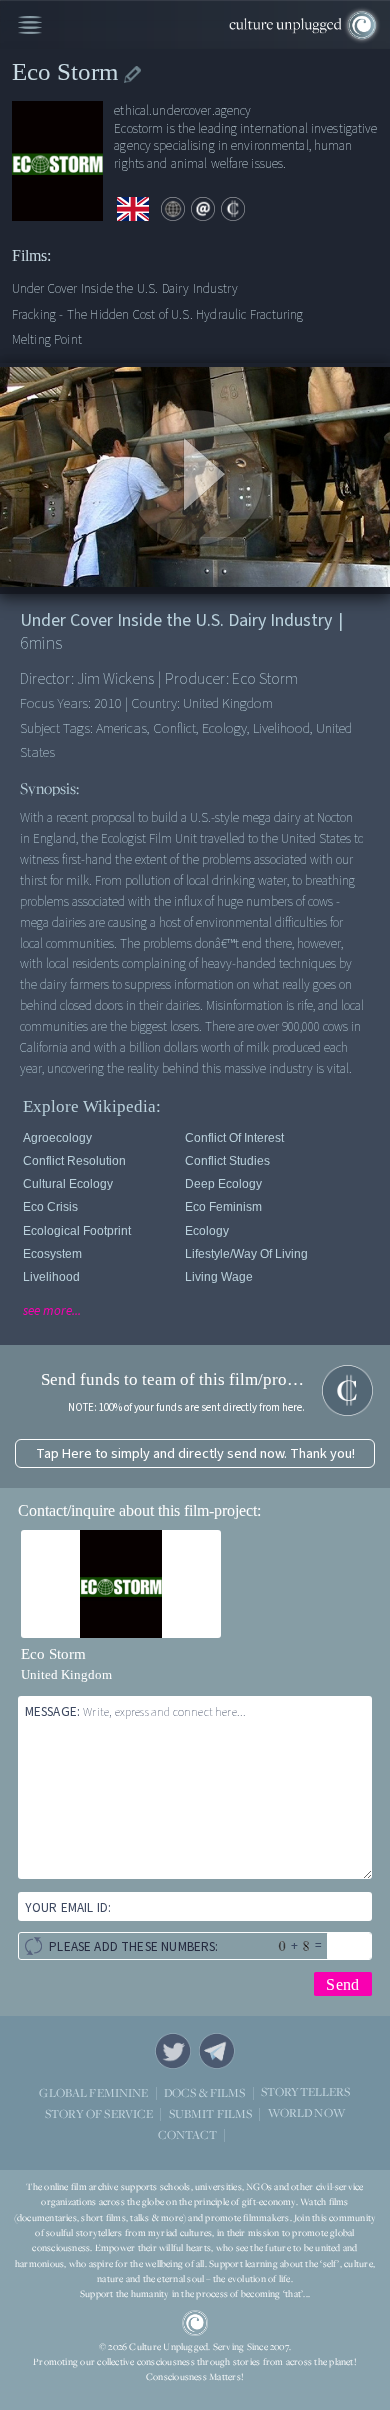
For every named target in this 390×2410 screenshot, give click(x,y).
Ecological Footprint (77, 1231)
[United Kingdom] (133, 209)
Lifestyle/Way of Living (246, 1254)
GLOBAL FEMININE (93, 2092)
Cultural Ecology (68, 1184)
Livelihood (51, 1277)
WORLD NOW (306, 2113)
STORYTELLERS (306, 2092)
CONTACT (187, 2134)
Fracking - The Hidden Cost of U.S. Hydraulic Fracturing (158, 314)
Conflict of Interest (234, 1138)
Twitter (173, 2051)
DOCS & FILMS (205, 2092)
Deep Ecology (223, 1184)
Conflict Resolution (74, 1161)
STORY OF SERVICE (99, 2113)
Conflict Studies (227, 1161)
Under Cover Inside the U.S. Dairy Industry (125, 288)
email (203, 209)
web (173, 209)
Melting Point (47, 339)
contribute (233, 209)
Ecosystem (52, 1254)
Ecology (207, 1231)
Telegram (217, 2051)
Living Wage (219, 1277)
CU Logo (195, 2323)
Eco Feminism (223, 1207)
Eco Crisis (50, 1207)
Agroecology (57, 1138)
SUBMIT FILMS (211, 2113)
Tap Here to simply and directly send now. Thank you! (195, 1453)
